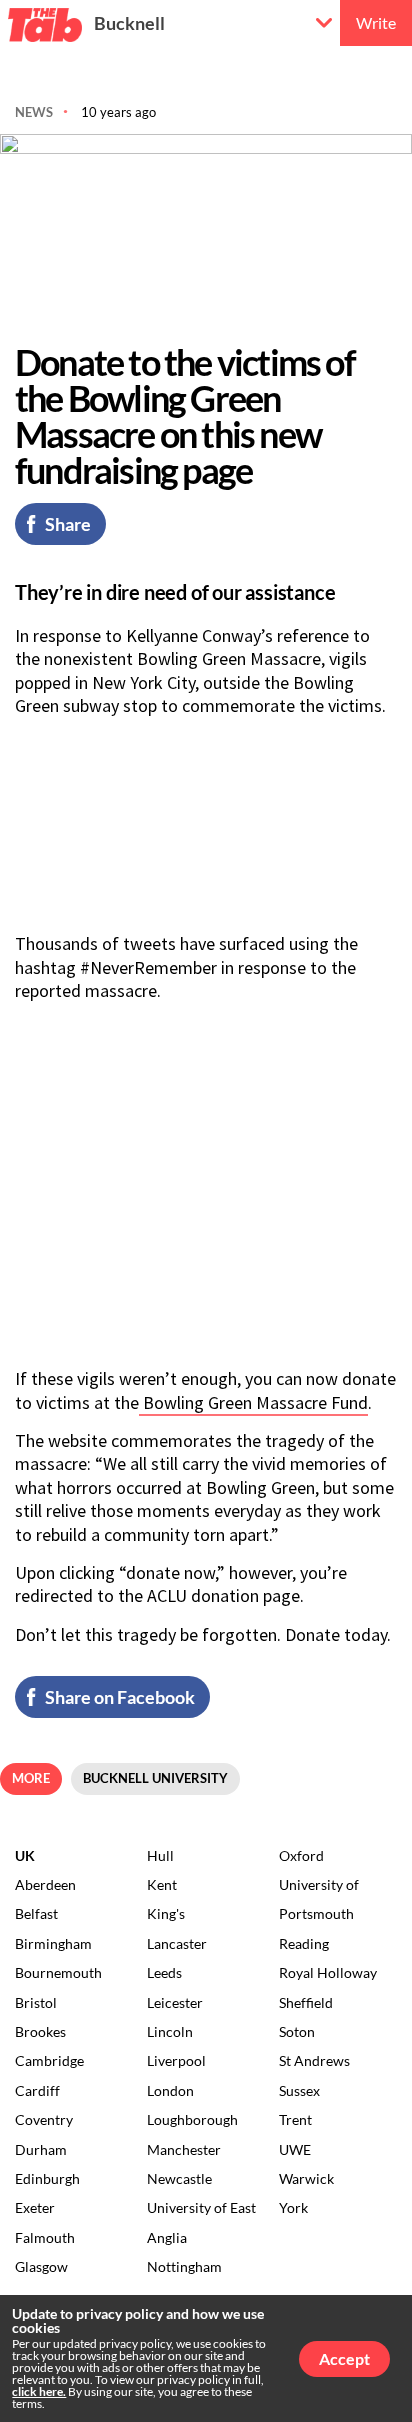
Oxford (301, 1855)
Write (376, 22)
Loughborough (192, 2119)
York (293, 2207)
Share (68, 524)
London (170, 2090)
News (34, 112)
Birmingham (53, 1943)
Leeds (164, 1972)
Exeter (35, 2207)
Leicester (175, 2002)
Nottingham (184, 2266)
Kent (162, 1884)
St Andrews (314, 2060)
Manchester (184, 2149)
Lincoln (170, 2031)
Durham (41, 2149)
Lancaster (177, 1943)
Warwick (306, 2178)
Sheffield (306, 2002)
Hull (160, 1855)
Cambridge (49, 2060)
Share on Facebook (120, 1697)
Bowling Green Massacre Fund (253, 1402)
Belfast (36, 1913)
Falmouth (45, 2237)
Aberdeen (45, 1884)
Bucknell (129, 23)
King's (166, 1913)
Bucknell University (155, 1778)
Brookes (40, 2031)
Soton (297, 2031)
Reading (304, 1943)
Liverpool (176, 2060)
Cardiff (37, 2090)
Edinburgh (47, 2178)
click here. (39, 2391)
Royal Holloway (328, 1972)
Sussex (299, 2090)
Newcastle (179, 2178)
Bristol (36, 2002)
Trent (295, 2119)
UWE (295, 2149)
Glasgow (41, 2266)
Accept (344, 2358)
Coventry (44, 2119)
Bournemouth (58, 1972)
